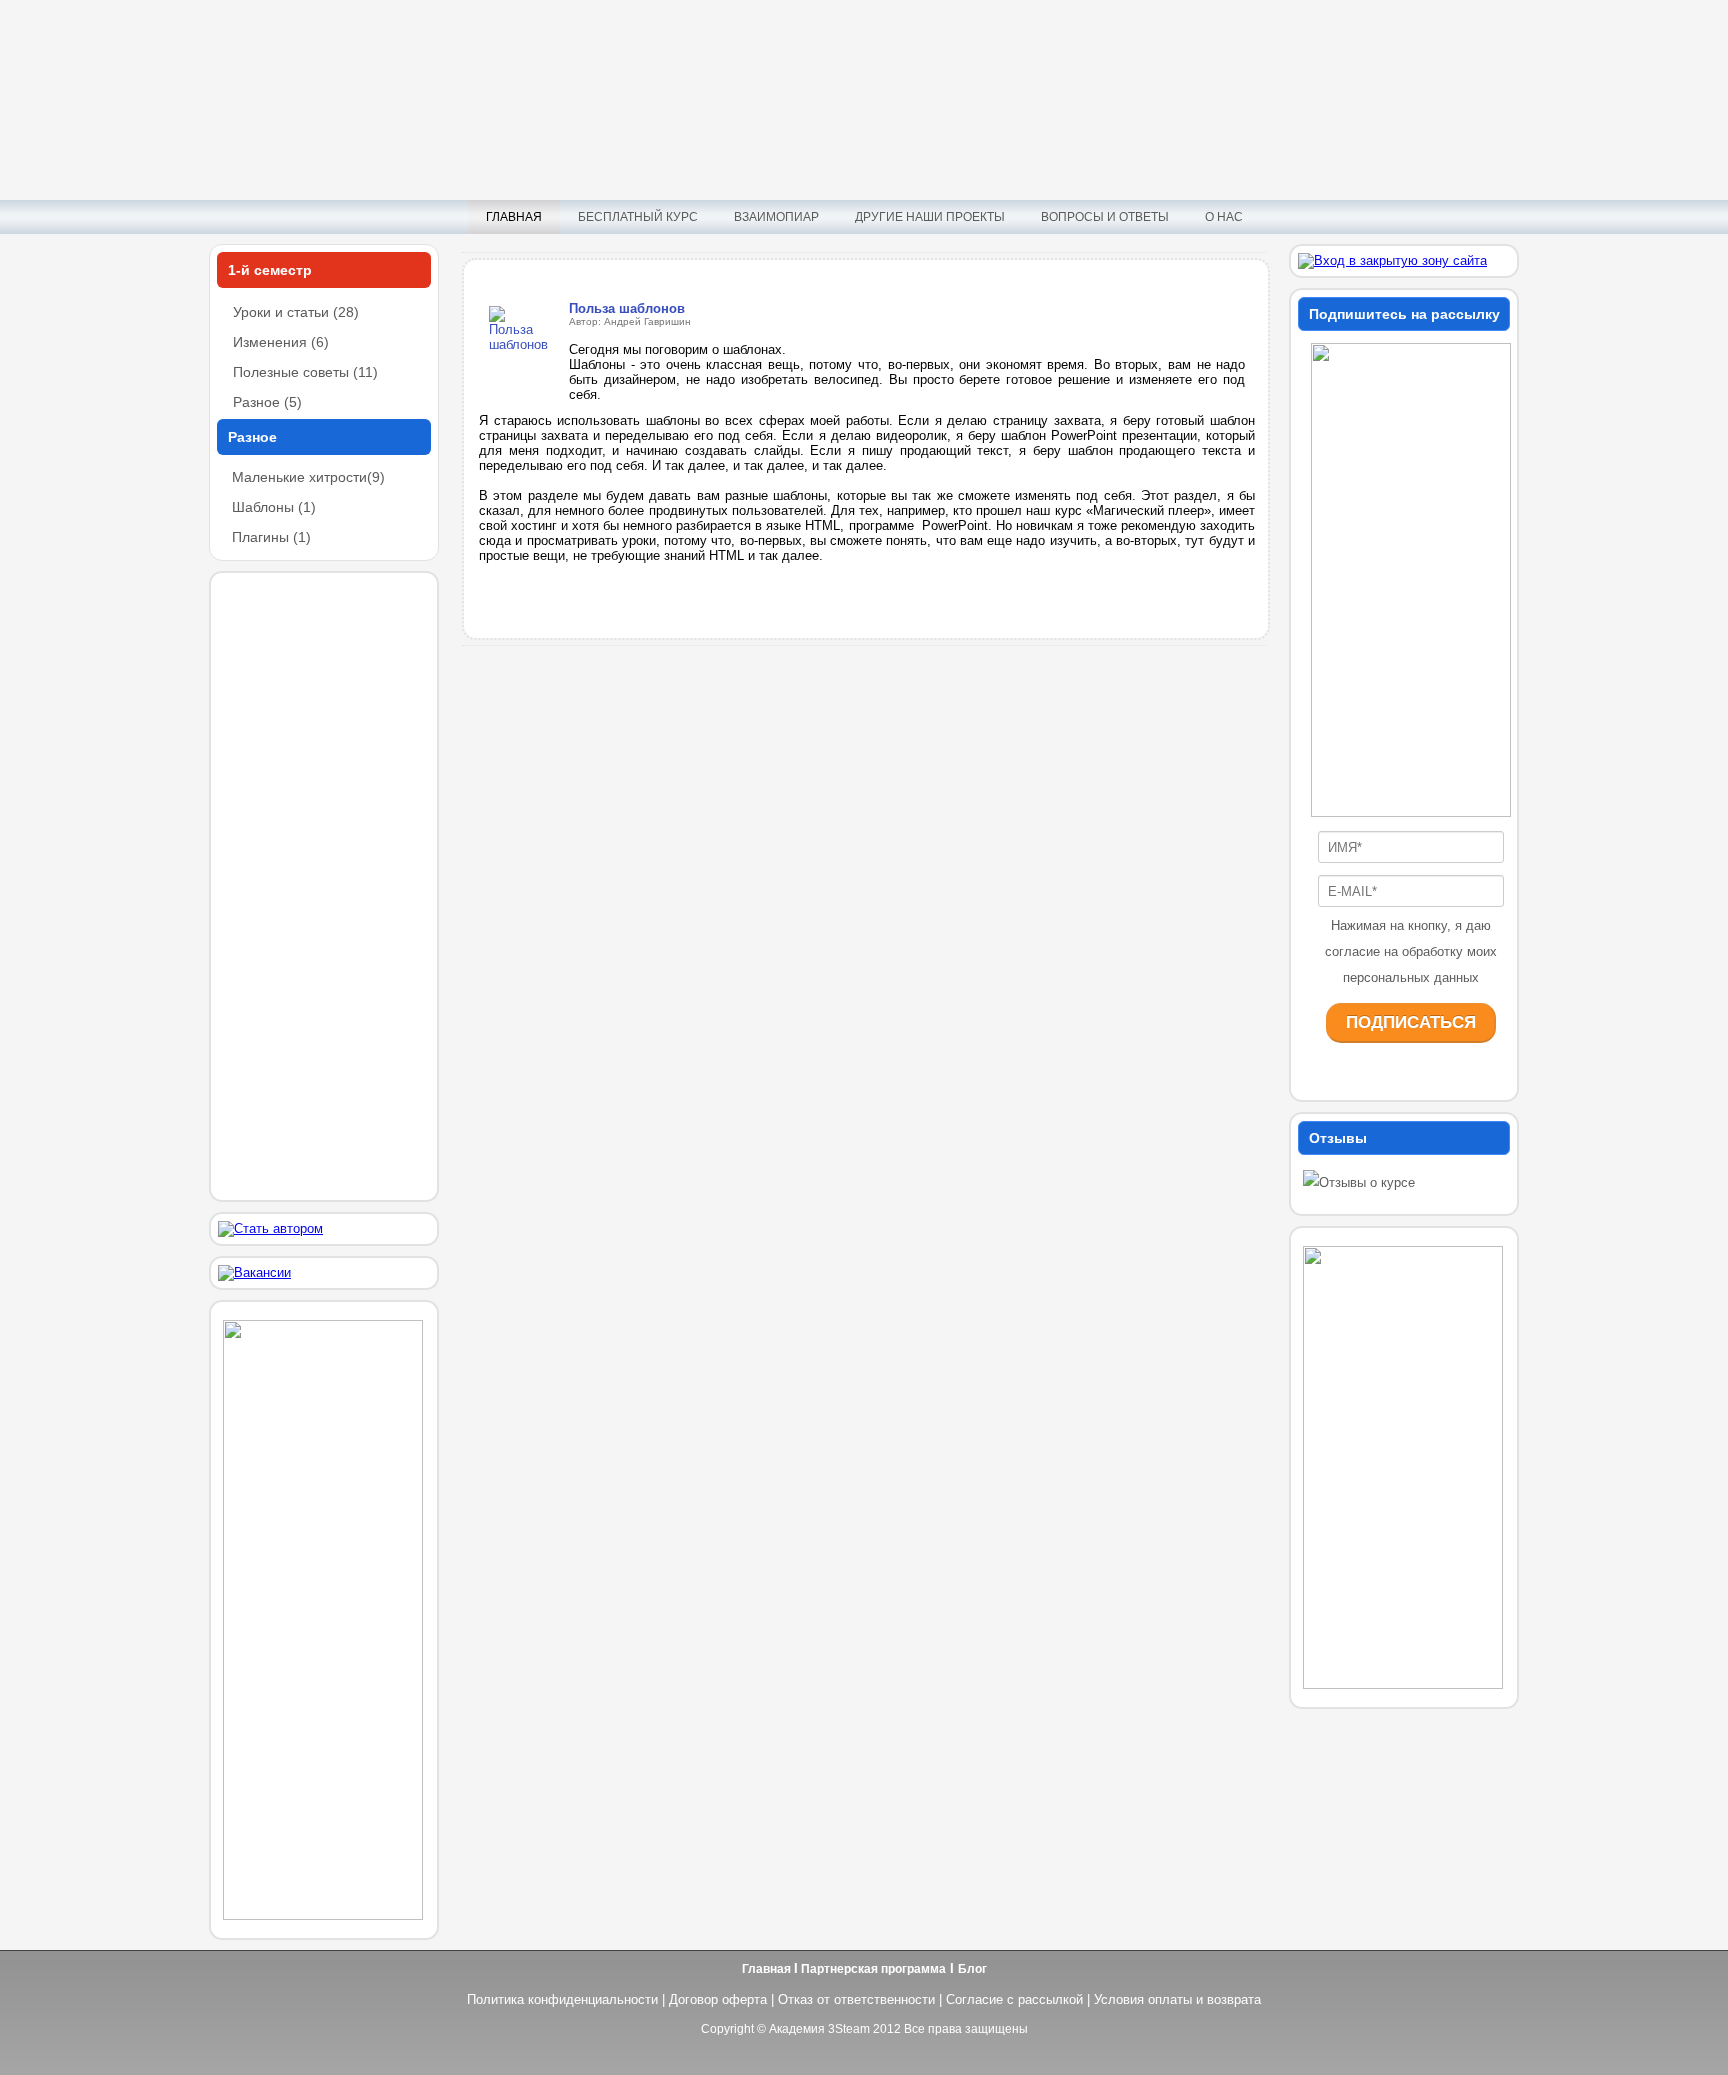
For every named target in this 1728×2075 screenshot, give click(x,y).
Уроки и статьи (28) (296, 312)
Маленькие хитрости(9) (308, 477)
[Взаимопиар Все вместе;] (323, 1915)
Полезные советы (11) (305, 372)
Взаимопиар (776, 217)
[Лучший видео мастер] (1403, 1684)
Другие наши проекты (930, 217)
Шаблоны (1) (274, 507)
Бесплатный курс (638, 217)
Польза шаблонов (627, 308)
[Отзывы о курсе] (1359, 1182)
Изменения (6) (281, 342)
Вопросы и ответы (1105, 217)
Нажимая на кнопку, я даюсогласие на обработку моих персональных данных (1411, 951)
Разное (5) (267, 402)
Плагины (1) (271, 537)
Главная (514, 217)
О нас (1224, 217)
